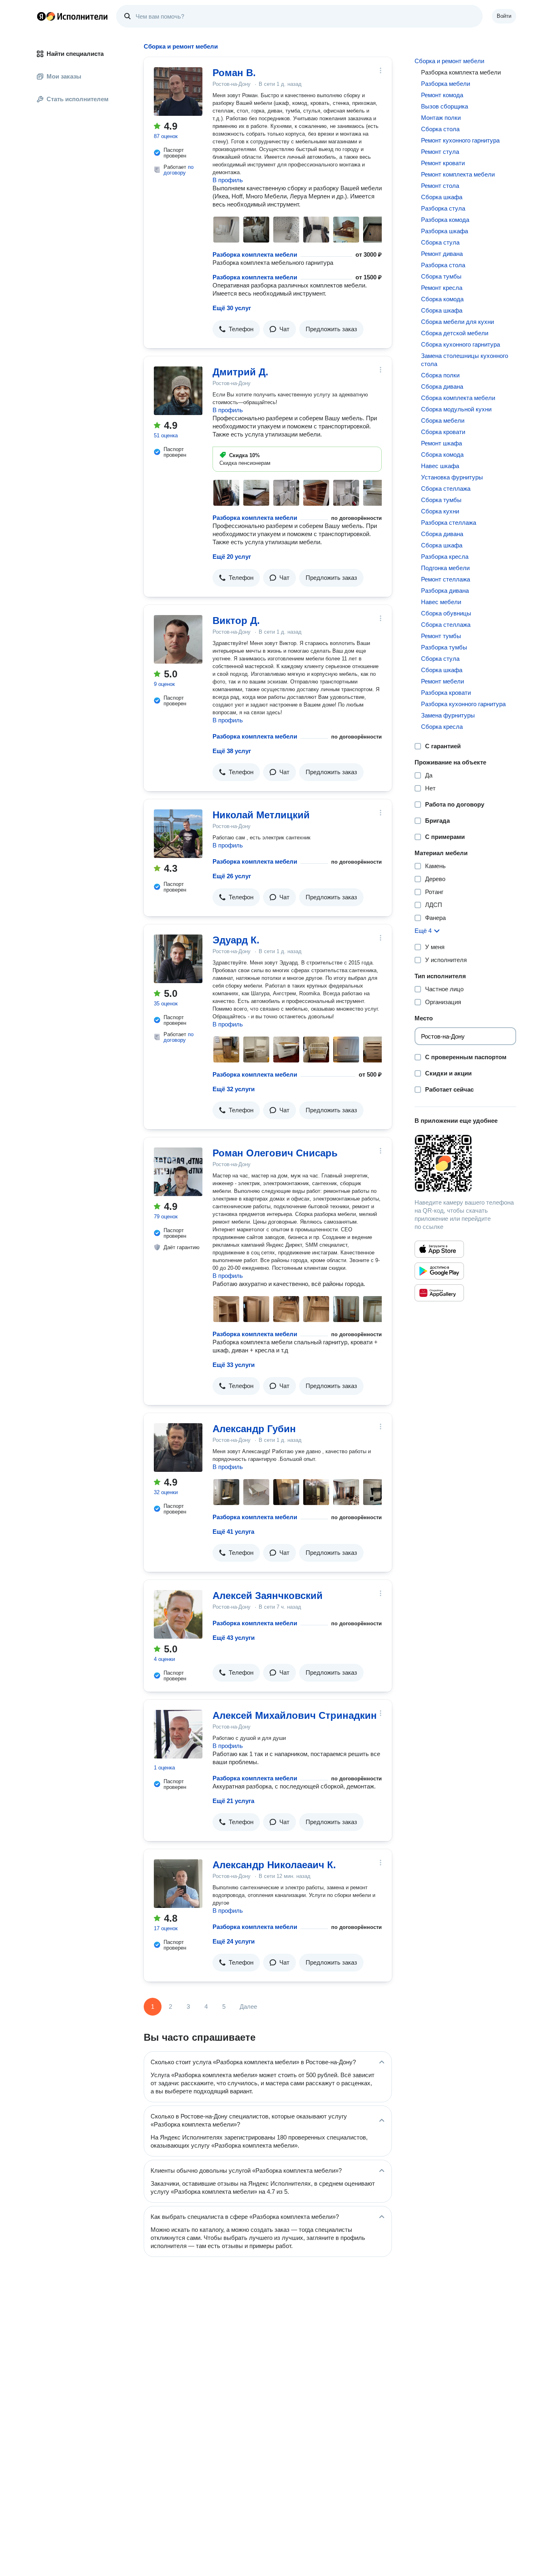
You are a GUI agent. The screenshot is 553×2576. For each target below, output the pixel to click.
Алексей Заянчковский (268, 1596)
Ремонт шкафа (441, 443)
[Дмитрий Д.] (178, 391)
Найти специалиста (75, 54)
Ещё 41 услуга (233, 1532)
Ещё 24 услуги (234, 1941)
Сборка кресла (442, 727)
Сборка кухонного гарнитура (460, 344)
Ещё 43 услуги (234, 1638)
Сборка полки (440, 375)
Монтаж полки (441, 118)
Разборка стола (443, 265)
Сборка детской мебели (455, 333)
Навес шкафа (440, 466)
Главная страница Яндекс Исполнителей (72, 16)
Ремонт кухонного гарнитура (460, 140)
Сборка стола (440, 129)
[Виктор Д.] (178, 639)
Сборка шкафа (442, 197)
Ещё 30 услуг (232, 308)
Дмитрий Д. (240, 372)
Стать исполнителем (78, 99)
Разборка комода (445, 220)
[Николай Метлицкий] (178, 834)
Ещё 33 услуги (234, 1365)
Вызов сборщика (445, 106)
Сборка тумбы (441, 276)
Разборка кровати (446, 693)
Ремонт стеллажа (446, 579)
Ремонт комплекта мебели (458, 174)
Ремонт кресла (442, 288)
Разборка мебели (446, 84)
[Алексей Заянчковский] (178, 1614)
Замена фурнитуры (448, 715)
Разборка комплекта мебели (255, 254)
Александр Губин (254, 1429)
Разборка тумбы (444, 647)
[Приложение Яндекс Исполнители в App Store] (439, 1249)
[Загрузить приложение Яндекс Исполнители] (465, 1163)
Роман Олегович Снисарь (275, 1153)
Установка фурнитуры (452, 477)
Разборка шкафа (445, 231)
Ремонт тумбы (441, 636)
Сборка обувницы (446, 613)
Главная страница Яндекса (41, 16)
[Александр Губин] (178, 1448)
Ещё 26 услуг (232, 876)
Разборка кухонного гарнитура (463, 704)
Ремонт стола (440, 186)
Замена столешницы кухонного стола (465, 360)
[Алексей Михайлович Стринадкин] (178, 1734)
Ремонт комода (442, 95)
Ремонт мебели (442, 681)
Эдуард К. (236, 940)
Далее (248, 2007)
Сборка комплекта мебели (458, 398)
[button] (236, 329)
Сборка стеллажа (446, 489)
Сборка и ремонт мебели (449, 61)
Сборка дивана (442, 386)
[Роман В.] (178, 92)
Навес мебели (441, 602)
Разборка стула (443, 208)
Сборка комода (442, 299)
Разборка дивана (445, 591)
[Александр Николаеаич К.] (178, 1884)
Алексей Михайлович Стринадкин (295, 1715)
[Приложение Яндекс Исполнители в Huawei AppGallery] (439, 1293)
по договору (179, 170)
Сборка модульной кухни (456, 409)
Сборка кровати (443, 432)
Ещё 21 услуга (233, 1801)
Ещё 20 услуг (232, 557)
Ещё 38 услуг (232, 751)
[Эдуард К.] (178, 959)
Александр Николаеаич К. (274, 1865)
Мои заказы (64, 76)
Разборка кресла (445, 557)
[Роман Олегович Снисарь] (178, 1172)
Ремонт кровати (443, 163)
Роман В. (234, 73)
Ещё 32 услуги (234, 1089)
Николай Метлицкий (261, 815)
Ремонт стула (440, 152)
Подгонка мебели (445, 568)
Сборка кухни (440, 511)
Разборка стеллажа (449, 523)
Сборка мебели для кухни (457, 322)
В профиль (228, 180)
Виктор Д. (236, 621)
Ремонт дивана (442, 254)
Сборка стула (440, 242)
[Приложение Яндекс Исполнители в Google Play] (439, 1271)
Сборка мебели (443, 420)
